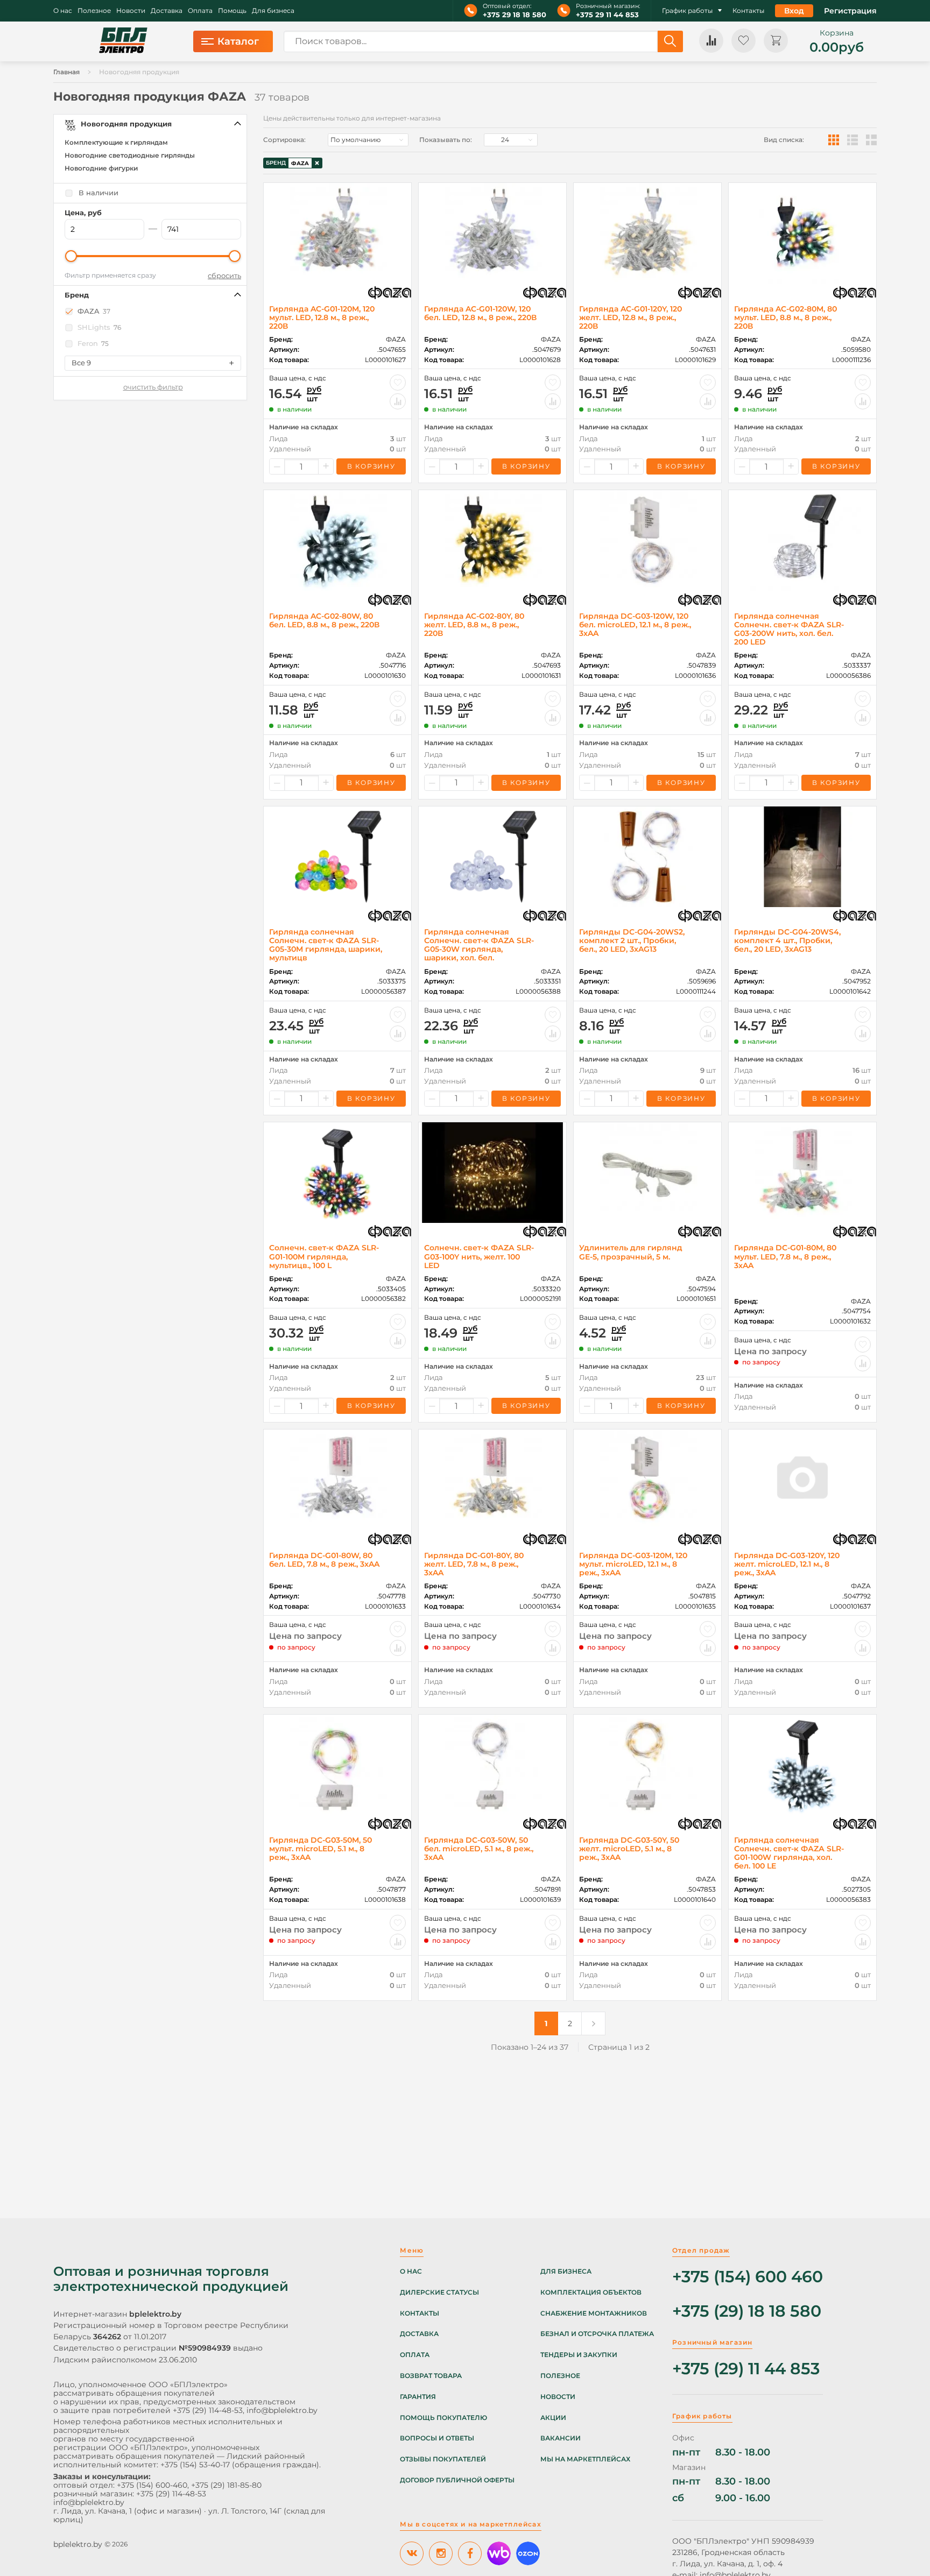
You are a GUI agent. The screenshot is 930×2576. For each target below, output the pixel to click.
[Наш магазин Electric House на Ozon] (528, 2553)
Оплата (200, 11)
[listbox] (368, 140)
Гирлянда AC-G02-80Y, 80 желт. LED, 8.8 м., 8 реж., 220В (474, 625)
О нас (63, 11)
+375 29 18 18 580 (515, 15)
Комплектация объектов (591, 2292)
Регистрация (850, 11)
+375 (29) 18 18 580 (747, 2312)
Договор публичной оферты (457, 2480)
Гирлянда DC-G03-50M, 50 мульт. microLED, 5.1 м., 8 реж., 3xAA (320, 1849)
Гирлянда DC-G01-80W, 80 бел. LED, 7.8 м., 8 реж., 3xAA (324, 1560)
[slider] (71, 256)
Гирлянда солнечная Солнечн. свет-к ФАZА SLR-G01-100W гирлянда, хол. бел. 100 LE (789, 1853)
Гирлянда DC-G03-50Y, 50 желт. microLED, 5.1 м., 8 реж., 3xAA (629, 1849)
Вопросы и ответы (437, 2438)
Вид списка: (784, 140)
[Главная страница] (123, 41)
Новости (131, 11)
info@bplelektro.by (282, 2410)
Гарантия (418, 2397)
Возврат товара (431, 2376)
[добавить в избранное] (398, 383)
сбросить (224, 276)
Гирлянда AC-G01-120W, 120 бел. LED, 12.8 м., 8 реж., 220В (480, 313)
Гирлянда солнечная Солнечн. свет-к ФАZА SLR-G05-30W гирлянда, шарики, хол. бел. (479, 945)
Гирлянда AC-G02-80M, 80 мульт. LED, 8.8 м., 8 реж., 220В (785, 317)
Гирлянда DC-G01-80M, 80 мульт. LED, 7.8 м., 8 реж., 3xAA (785, 1256)
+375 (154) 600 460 (748, 2277)
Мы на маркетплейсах (585, 2459)
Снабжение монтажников (594, 2313)
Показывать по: (446, 140)
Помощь (232, 11)
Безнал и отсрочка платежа (597, 2334)
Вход (794, 11)
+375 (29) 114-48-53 (208, 2410)
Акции (553, 2418)
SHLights (99, 327)
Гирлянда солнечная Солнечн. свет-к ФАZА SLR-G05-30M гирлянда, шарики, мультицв (326, 945)
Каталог (238, 41)
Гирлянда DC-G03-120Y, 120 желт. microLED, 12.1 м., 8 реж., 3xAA (787, 1564)
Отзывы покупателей (443, 2459)
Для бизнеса (273, 11)
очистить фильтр (153, 387)
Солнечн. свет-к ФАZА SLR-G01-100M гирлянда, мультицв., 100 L (324, 1256)
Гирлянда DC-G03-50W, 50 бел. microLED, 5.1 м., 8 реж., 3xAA (479, 1849)
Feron (93, 344)
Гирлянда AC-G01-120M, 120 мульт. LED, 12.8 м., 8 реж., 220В (322, 317)
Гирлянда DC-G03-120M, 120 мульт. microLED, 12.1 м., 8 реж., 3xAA (633, 1564)
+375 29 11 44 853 (607, 15)
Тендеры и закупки (579, 2355)
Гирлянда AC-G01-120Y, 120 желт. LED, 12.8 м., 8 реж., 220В (630, 317)
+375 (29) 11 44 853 (746, 2369)
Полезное (94, 11)
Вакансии (561, 2438)
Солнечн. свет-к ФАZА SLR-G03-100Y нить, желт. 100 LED (479, 1256)
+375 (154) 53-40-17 (195, 2465)
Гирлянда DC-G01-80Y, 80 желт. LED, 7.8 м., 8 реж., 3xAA (474, 1564)
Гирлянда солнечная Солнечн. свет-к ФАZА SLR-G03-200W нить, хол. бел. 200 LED (789, 629)
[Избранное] (744, 41)
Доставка (167, 11)
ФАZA (94, 311)
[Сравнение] (711, 41)
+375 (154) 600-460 (152, 2485)
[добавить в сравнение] (398, 401)
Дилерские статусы (439, 2292)
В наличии (98, 193)
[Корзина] (776, 41)
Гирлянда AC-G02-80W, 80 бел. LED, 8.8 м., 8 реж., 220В (324, 620)
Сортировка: (284, 140)
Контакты (748, 11)
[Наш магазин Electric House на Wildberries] (499, 2553)
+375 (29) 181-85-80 (226, 2485)
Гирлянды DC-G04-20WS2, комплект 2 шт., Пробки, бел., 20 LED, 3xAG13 (632, 940)
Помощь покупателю (443, 2418)
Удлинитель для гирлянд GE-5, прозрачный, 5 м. (631, 1252)
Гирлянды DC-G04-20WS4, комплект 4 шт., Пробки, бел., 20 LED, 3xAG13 (787, 940)
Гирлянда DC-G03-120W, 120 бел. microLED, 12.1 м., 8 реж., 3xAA (635, 625)
